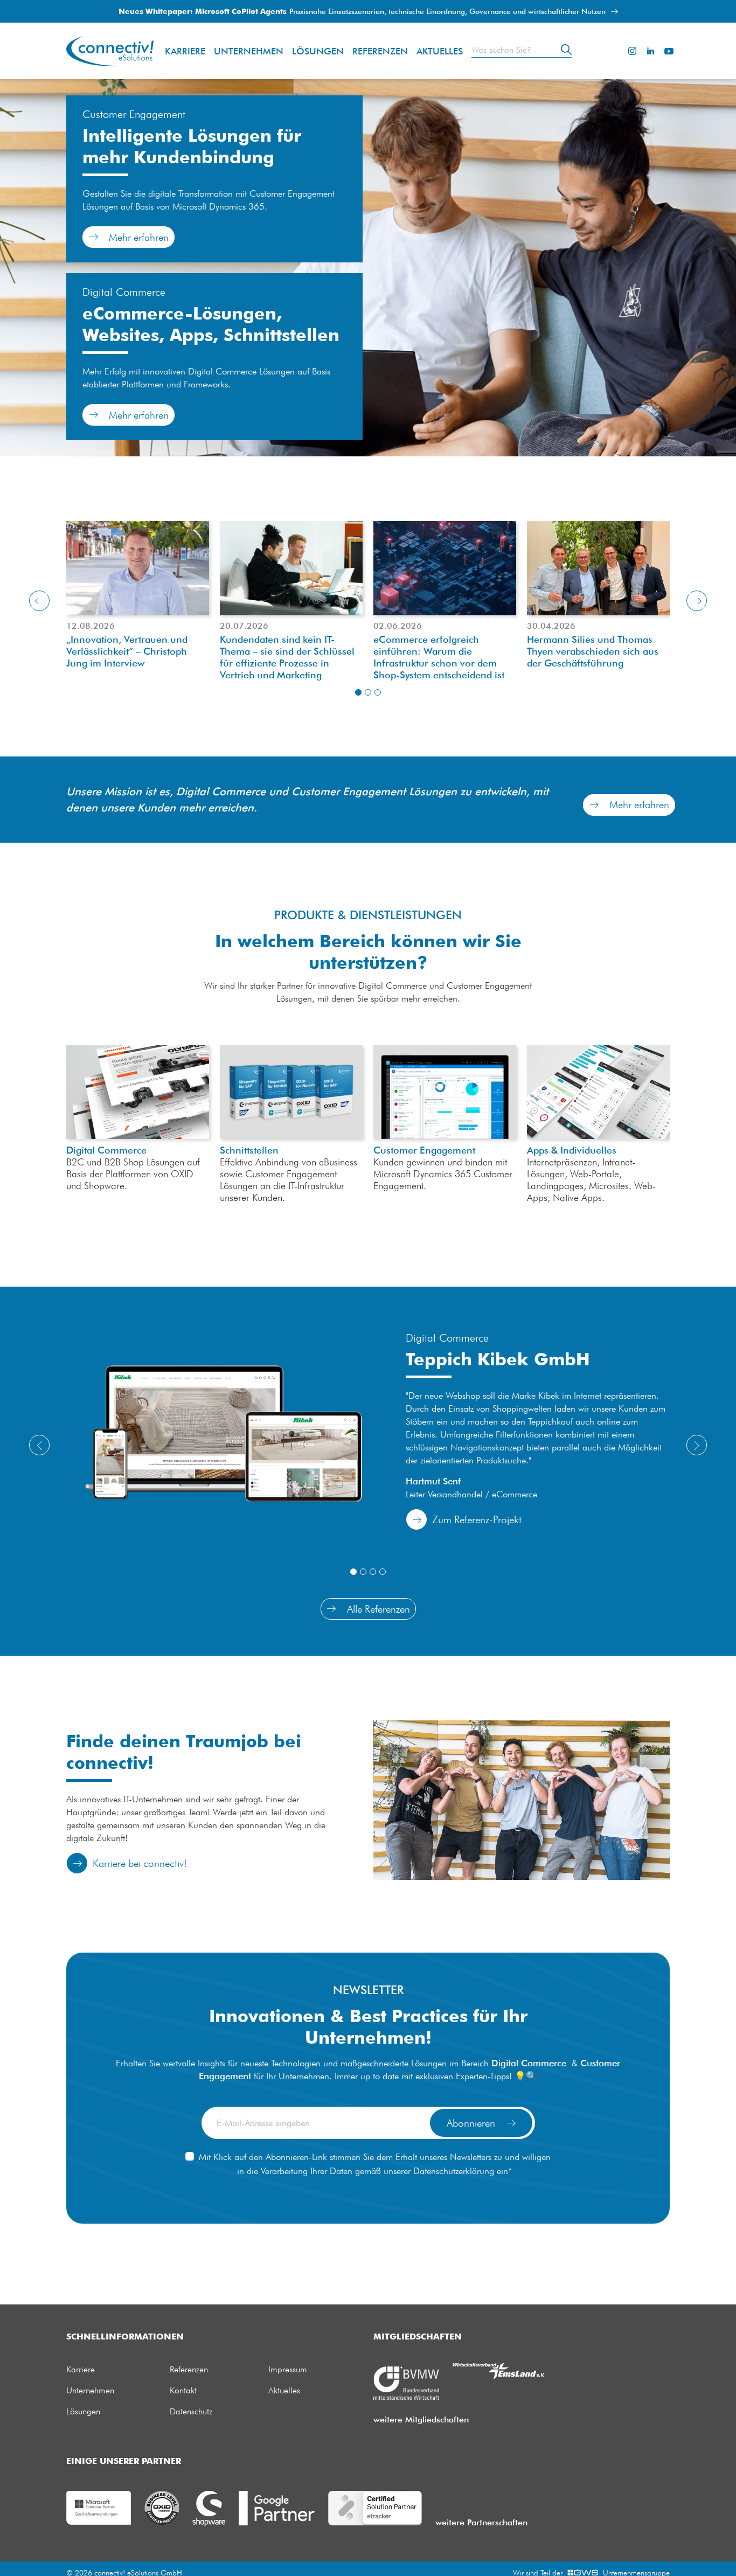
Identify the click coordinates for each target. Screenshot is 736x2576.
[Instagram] (632, 51)
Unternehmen (249, 51)
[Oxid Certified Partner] (162, 2507)
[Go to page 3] (378, 692)
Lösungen (83, 2411)
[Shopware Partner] (209, 2508)
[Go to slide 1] (353, 1572)
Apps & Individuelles (598, 1092)
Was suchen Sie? (501, 50)
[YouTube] (669, 51)
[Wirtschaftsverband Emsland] (498, 2370)
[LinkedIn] (650, 51)
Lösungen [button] (318, 51)
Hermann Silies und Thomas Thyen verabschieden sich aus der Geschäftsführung (593, 651)
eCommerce (138, 1092)
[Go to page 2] (368, 692)
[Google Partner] (277, 2507)
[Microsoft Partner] (99, 2507)
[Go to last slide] (39, 601)
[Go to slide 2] (363, 1572)
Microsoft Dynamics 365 (445, 1092)
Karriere (185, 51)
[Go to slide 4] (383, 1572)
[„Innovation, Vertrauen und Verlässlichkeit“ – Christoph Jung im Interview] (138, 568)
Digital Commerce (106, 1150)
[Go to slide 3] (373, 1572)
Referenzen (380, 51)
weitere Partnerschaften (481, 2522)
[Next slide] (697, 601)
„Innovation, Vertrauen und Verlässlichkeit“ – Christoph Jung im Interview (127, 651)
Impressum (288, 2369)
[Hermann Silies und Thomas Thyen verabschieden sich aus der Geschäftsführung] (598, 568)
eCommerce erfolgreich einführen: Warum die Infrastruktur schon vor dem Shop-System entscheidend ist (439, 657)
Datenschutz (191, 2411)
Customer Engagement (424, 1150)
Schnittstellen (291, 1092)
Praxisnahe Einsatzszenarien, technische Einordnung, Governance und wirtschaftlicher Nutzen (363, 11)
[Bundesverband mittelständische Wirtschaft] (406, 2382)
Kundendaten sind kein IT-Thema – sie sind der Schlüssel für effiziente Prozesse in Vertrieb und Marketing (287, 657)
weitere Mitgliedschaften (421, 2419)
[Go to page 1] (358, 692)
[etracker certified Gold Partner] (375, 2507)
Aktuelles (440, 51)
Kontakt (183, 2390)
